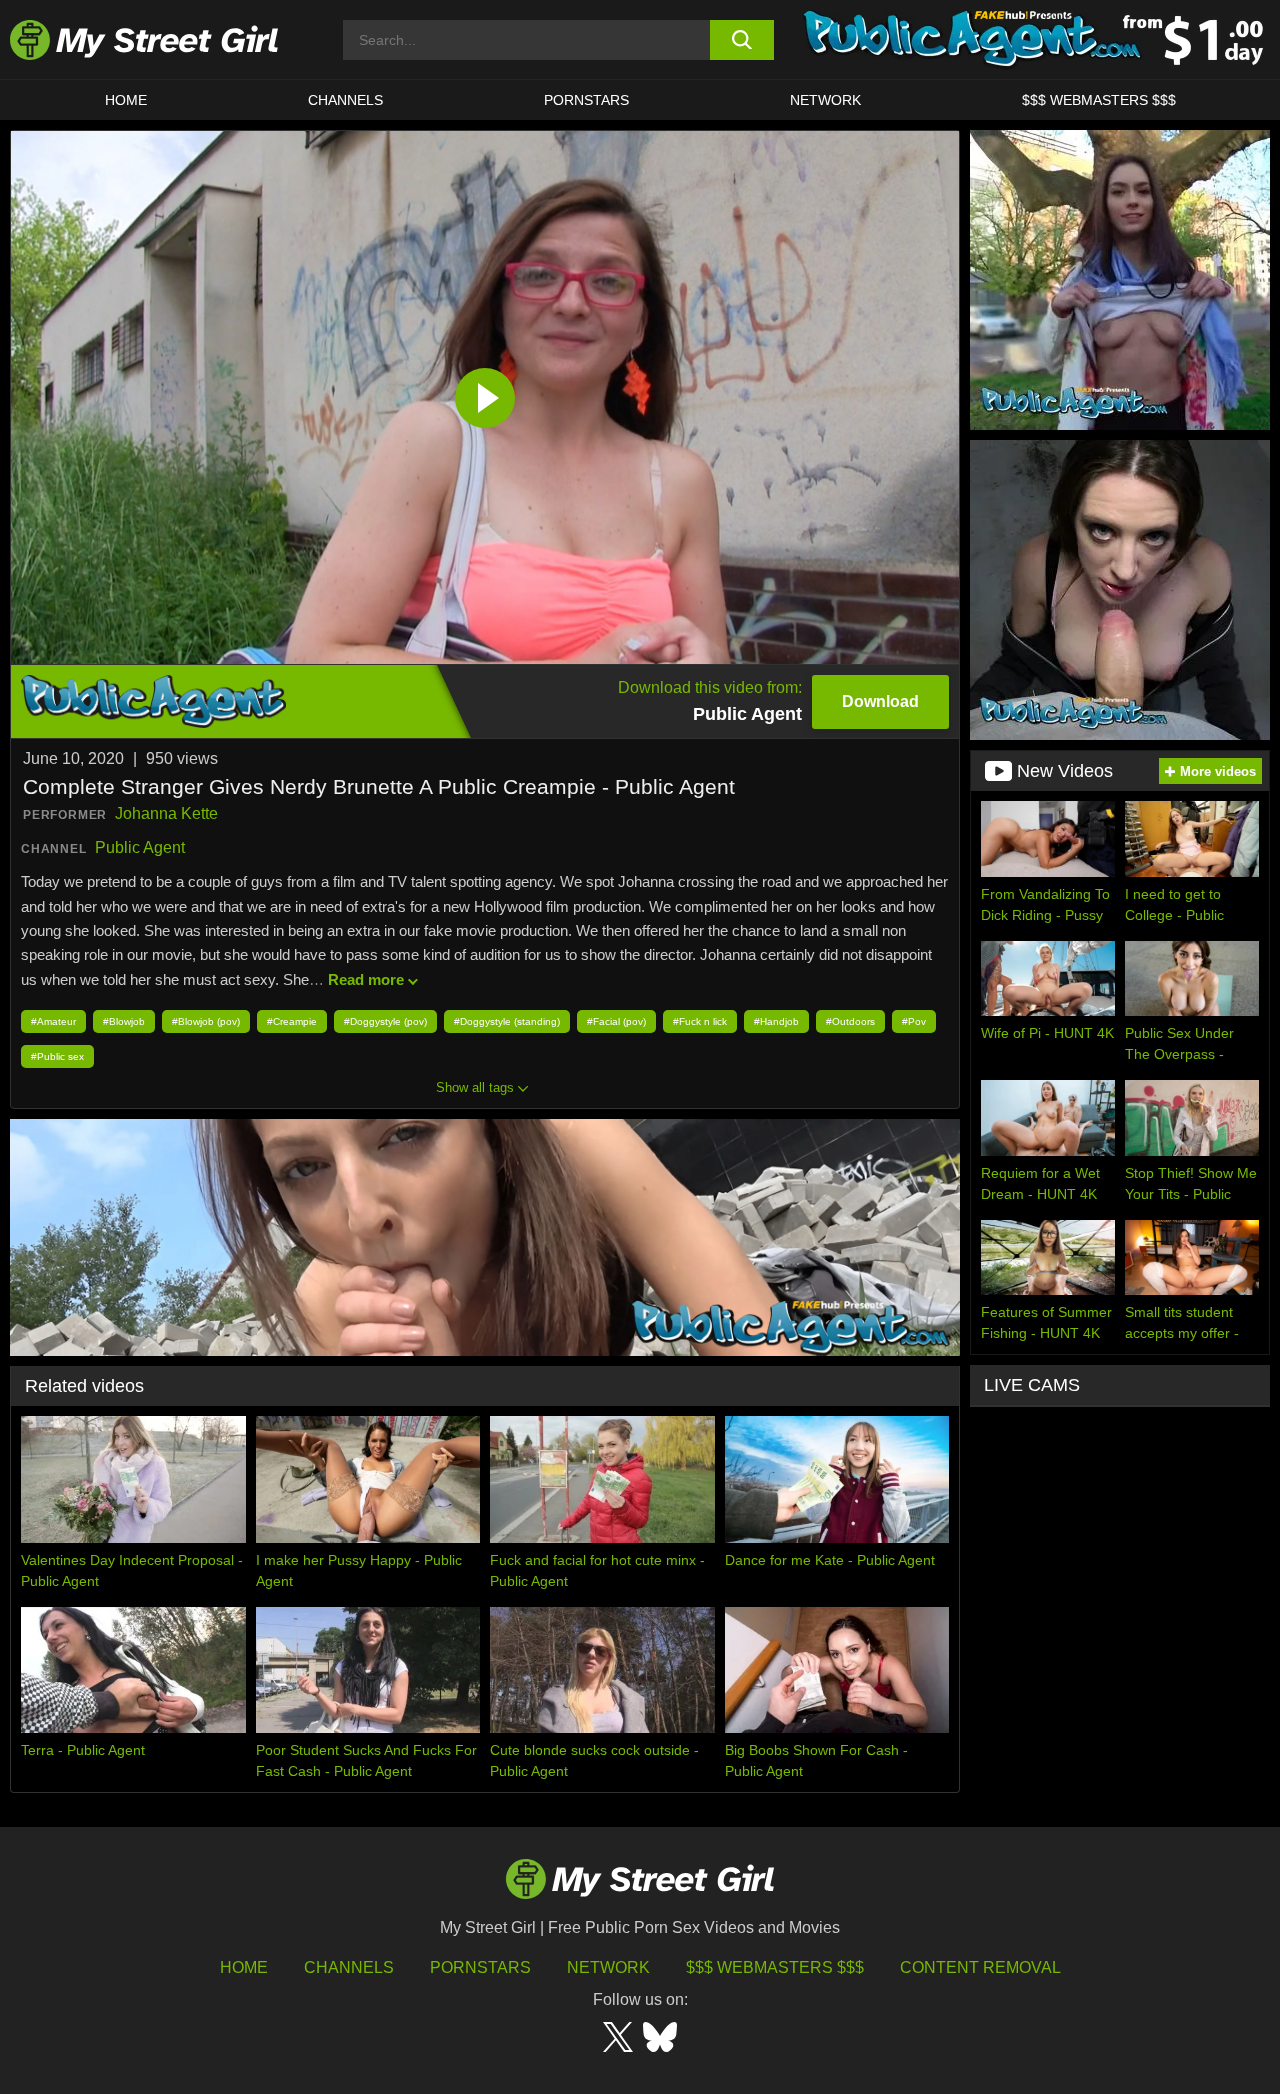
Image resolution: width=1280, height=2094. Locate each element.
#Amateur (53, 1021)
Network (825, 100)
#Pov (914, 1021)
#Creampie (292, 1021)
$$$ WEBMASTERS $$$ (1099, 100)
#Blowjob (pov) (206, 1021)
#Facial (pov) (616, 1021)
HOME (126, 100)
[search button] (742, 40)
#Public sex (57, 1056)
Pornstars (586, 100)
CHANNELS (345, 100)
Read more (366, 979)
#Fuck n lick (700, 1021)
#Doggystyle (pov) (385, 1021)
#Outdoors (850, 1021)
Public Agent (140, 847)
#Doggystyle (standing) (507, 1021)
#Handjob (776, 1021)
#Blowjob (124, 1021)
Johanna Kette (166, 813)
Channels (349, 1967)
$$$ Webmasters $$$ (775, 1967)
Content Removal (980, 1967)
